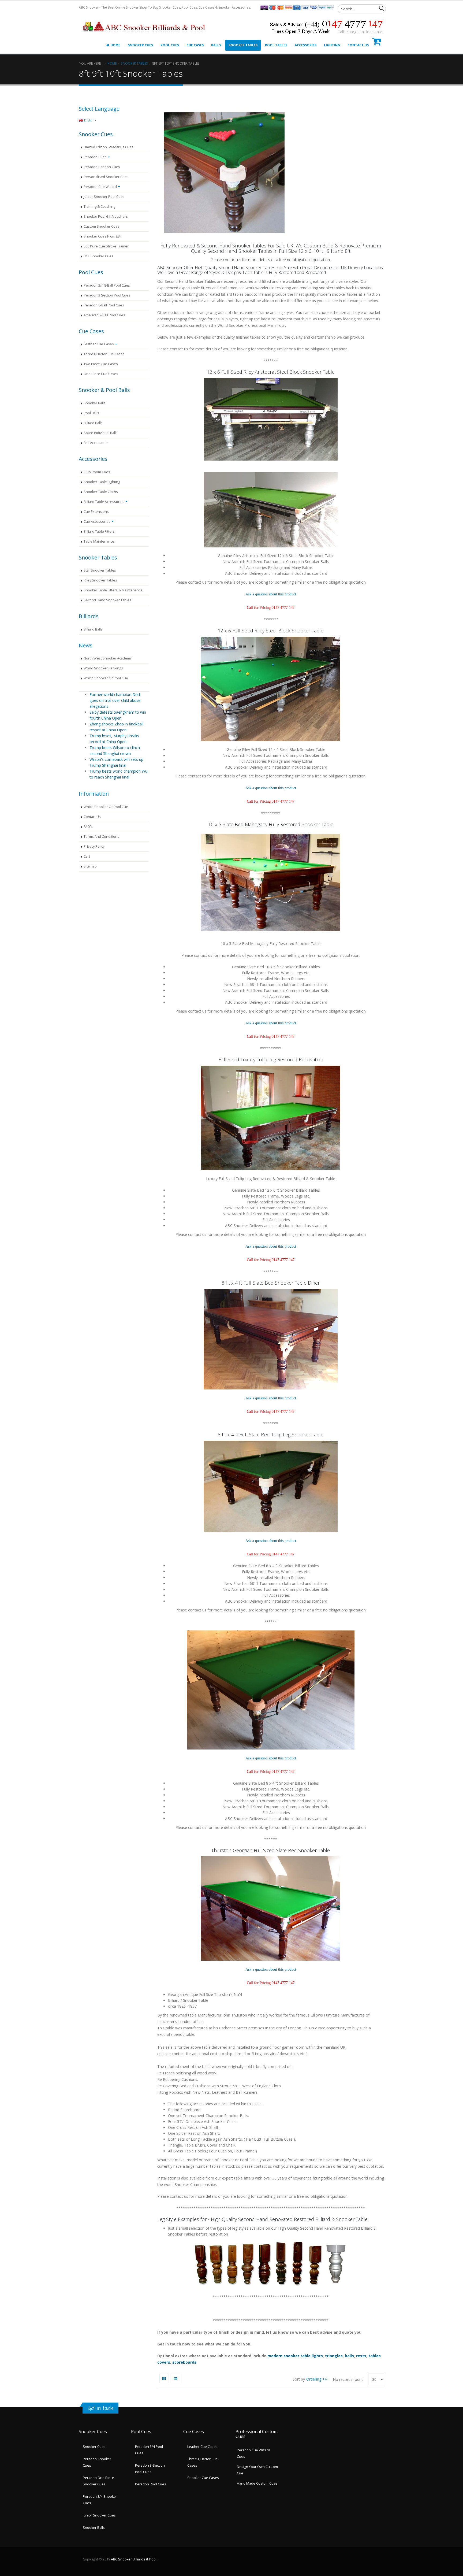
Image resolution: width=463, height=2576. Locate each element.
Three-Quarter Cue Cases (203, 2462)
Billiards (89, 616)
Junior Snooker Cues (99, 2515)
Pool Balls (91, 413)
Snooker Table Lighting (102, 482)
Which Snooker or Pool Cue (106, 678)
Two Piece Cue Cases (101, 364)
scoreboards (184, 2362)
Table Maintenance (99, 541)
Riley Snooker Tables (100, 580)
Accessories (306, 45)
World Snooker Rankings (103, 668)
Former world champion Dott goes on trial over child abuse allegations (115, 700)
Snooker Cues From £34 (103, 236)
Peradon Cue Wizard (100, 187)
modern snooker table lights (295, 2356)
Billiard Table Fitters (99, 531)
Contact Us (358, 45)
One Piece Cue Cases (101, 374)
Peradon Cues (95, 157)
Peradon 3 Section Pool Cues (107, 295)
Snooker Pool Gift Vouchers (106, 216)
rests (361, 2356)
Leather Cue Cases (99, 344)
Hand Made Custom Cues (257, 2483)
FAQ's (88, 827)
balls (349, 2356)
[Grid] (164, 2378)
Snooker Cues (140, 45)
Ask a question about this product (271, 594)
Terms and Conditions (101, 837)
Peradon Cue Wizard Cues (253, 2453)
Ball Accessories (97, 443)
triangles (334, 2356)
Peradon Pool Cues (151, 2484)
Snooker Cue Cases (203, 2478)
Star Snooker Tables (100, 570)
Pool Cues (170, 45)
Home (115, 45)
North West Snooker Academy (108, 658)
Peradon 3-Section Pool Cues (150, 2469)
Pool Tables (276, 45)
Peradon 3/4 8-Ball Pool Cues (107, 285)
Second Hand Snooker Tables (107, 600)
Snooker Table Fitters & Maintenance (113, 590)
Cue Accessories (97, 522)
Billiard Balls (93, 423)
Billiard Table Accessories (104, 502)
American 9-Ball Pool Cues (104, 315)
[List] (176, 2378)
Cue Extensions (96, 512)
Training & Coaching (99, 207)
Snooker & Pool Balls (104, 390)
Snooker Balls (95, 403)
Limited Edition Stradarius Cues (109, 147)
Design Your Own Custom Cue (257, 2470)
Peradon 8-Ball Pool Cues (104, 305)
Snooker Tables (243, 45)
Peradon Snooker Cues (97, 2462)
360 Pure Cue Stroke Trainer (106, 246)
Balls (216, 45)
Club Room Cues (97, 472)
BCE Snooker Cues (98, 256)
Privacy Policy (94, 846)
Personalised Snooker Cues (106, 177)
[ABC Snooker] (145, 21)
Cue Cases (195, 45)
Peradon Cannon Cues (102, 167)
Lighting (332, 45)
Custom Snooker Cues (102, 226)
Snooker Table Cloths (101, 492)
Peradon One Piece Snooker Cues (98, 2481)
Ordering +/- (317, 2379)
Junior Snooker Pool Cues (104, 197)
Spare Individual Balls (101, 433)
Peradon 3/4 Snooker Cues (100, 2500)
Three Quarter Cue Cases (104, 354)
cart (87, 856)
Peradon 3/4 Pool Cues (149, 2450)
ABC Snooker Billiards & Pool (134, 2559)
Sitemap (90, 866)
